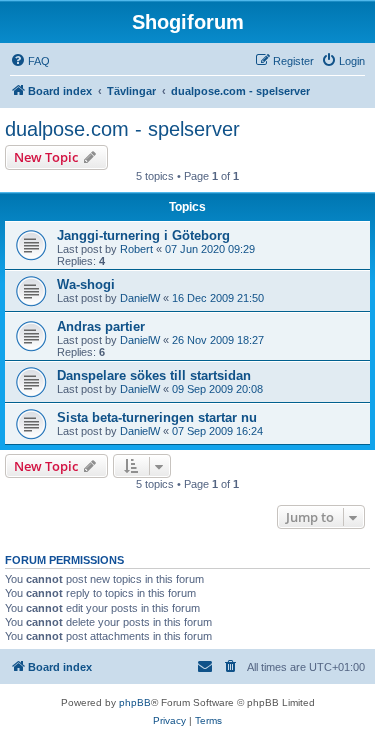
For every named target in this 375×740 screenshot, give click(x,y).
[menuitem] (30, 61)
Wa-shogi (86, 284)
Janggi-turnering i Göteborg (143, 235)
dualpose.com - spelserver (122, 129)
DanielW (140, 298)
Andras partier (101, 326)
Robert (136, 249)
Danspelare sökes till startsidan (154, 375)
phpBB (135, 702)
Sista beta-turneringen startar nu (157, 417)
